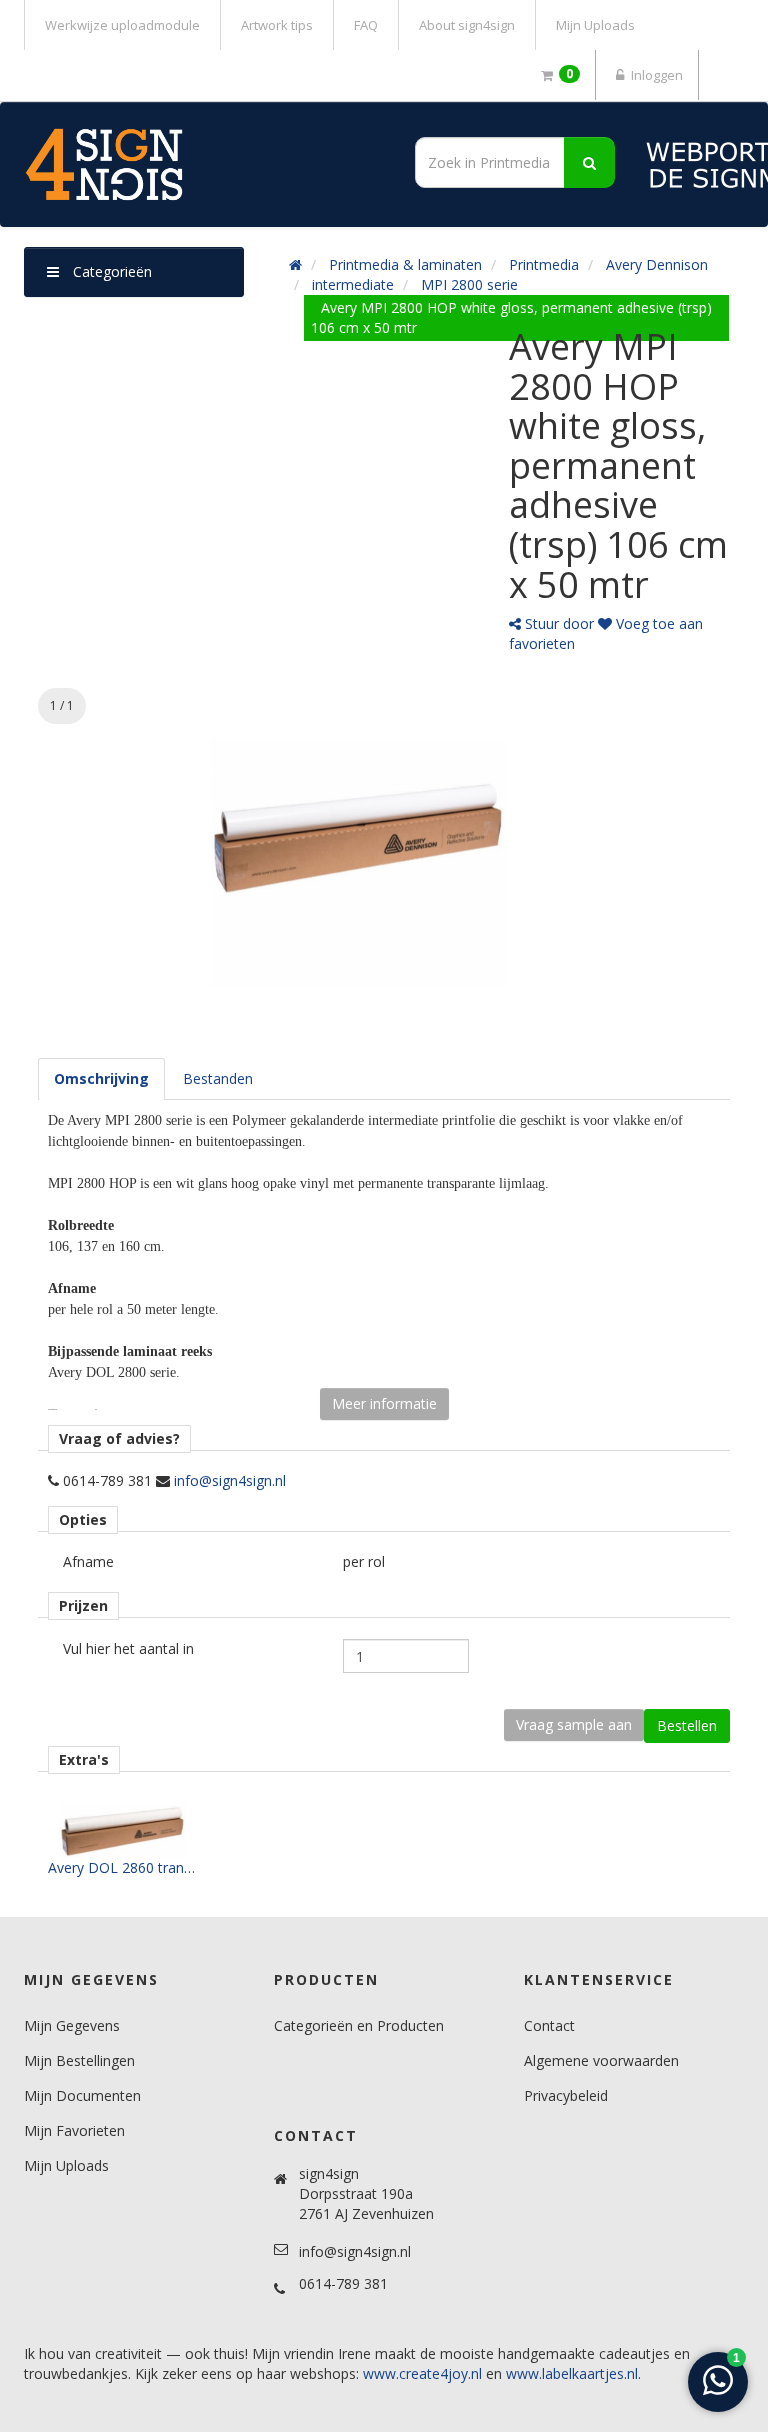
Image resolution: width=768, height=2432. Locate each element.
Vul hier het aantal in (128, 1648)
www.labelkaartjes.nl (572, 2373)
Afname (88, 1561)
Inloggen (655, 75)
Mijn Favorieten (74, 2130)
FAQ (366, 25)
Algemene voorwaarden (601, 2060)
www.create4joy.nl (422, 2373)
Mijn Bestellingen (79, 2060)
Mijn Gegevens (72, 2025)
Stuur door (557, 623)
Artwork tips (277, 25)
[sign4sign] (197, 164)
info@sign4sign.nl (230, 1480)
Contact (549, 2025)
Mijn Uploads (595, 25)
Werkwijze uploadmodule (122, 25)
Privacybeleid (566, 2095)
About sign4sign (467, 25)
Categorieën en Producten (359, 2025)
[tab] (101, 1079)
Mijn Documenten (82, 2095)
